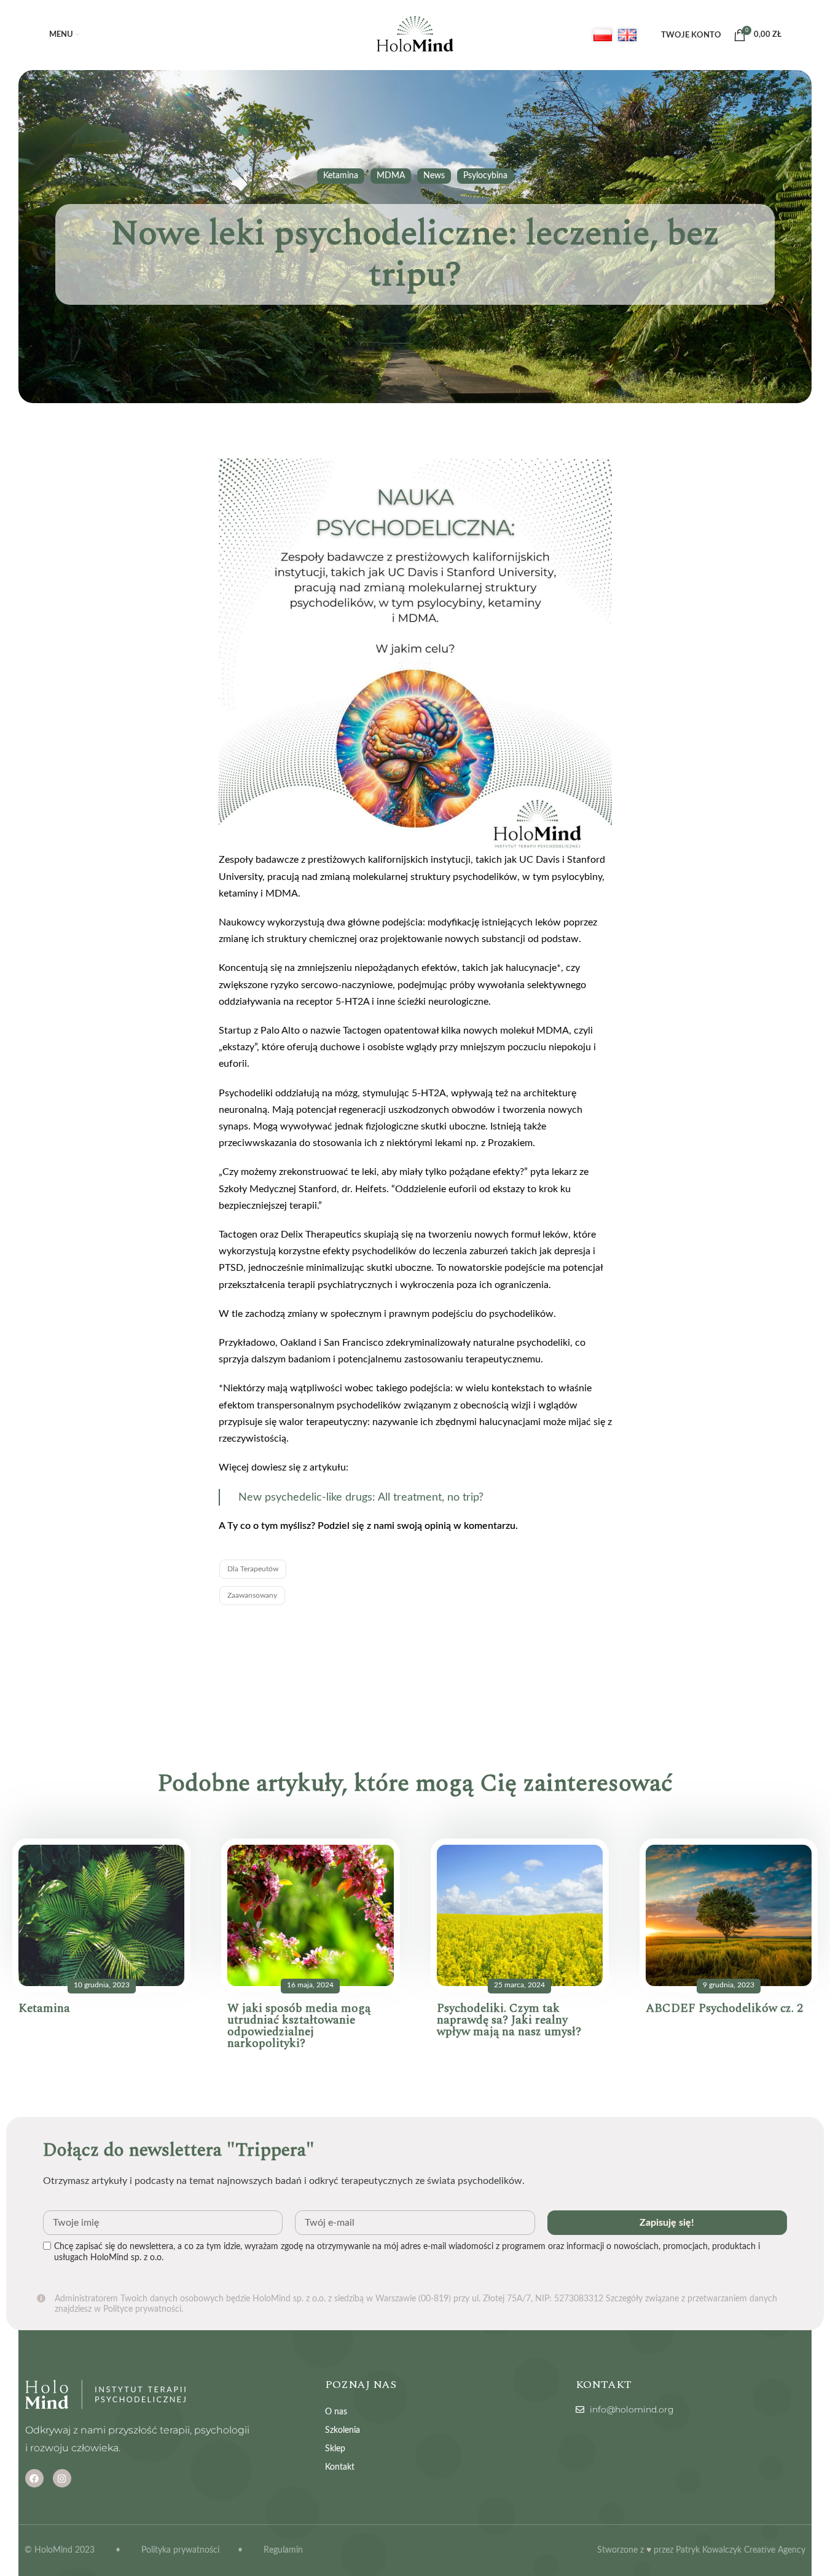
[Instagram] (62, 2478)
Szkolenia (343, 2430)
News (434, 176)
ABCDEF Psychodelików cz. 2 (724, 2009)
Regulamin (283, 2550)
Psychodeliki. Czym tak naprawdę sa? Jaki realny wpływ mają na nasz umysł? (509, 2020)
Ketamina (341, 176)
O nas (336, 2412)
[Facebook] (34, 2478)
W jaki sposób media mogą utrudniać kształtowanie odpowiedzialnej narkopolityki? (299, 2026)
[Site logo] (415, 35)
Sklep (335, 2449)
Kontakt (340, 2467)
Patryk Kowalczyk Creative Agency (741, 2550)
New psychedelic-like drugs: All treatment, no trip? (361, 1497)
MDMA (391, 176)
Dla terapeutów (253, 1569)
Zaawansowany (252, 1595)
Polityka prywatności (180, 2550)
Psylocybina (485, 176)
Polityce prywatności (142, 2309)
